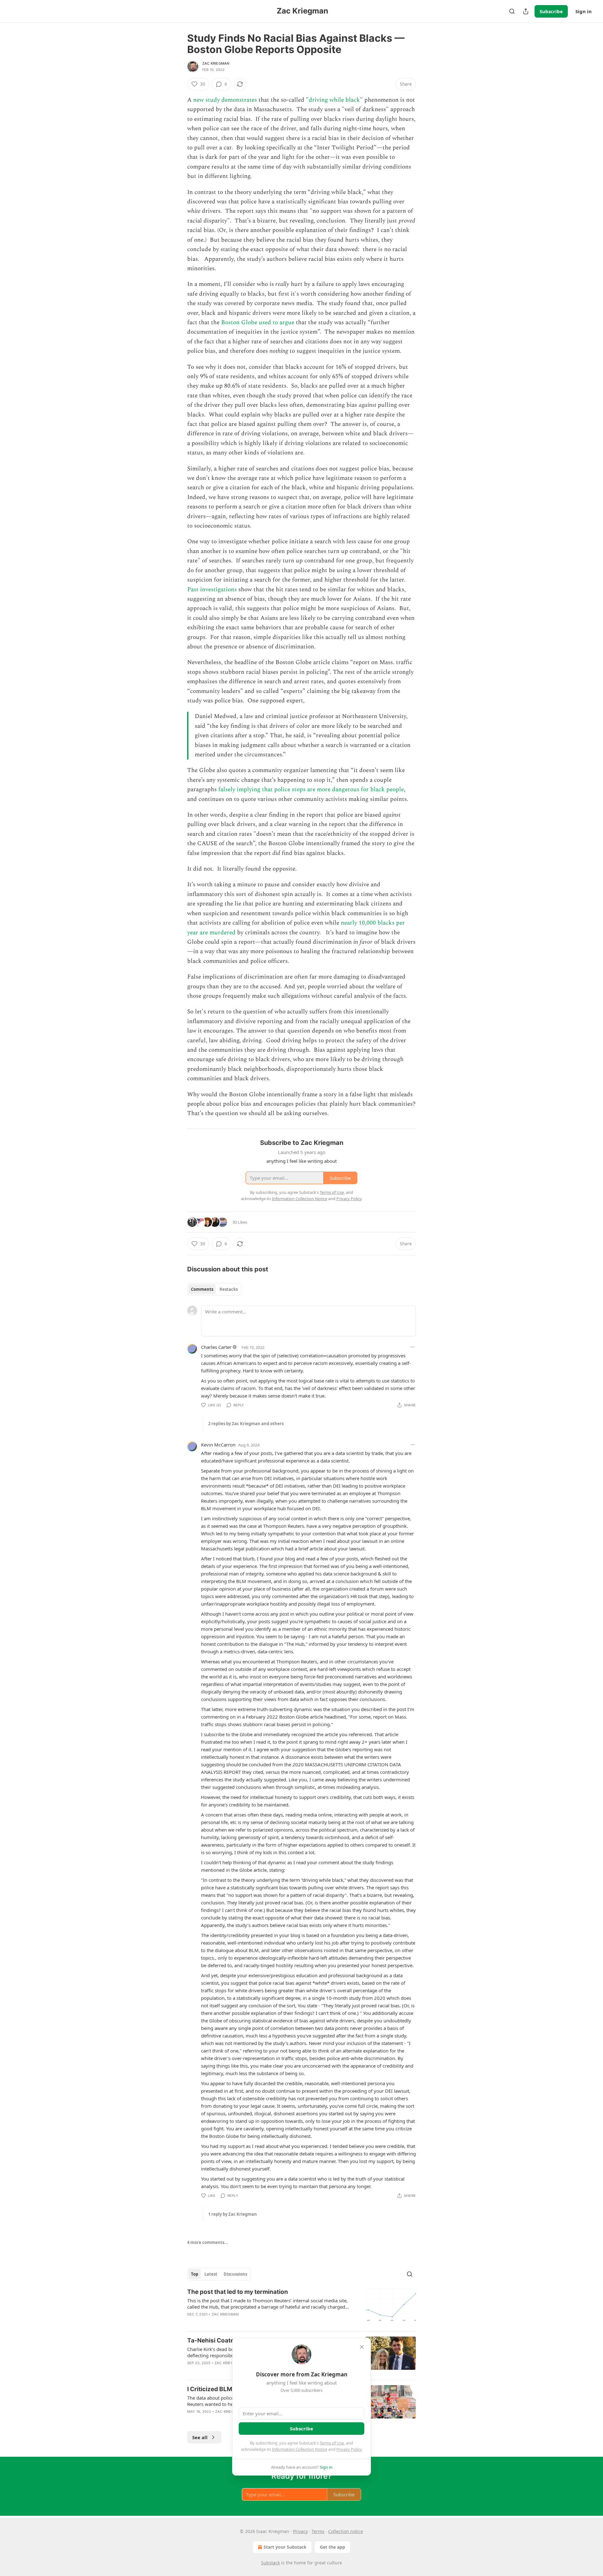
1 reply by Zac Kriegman (233, 2214)
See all (200, 2437)
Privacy (300, 2531)
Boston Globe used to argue (258, 322)
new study (206, 100)
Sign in (584, 11)
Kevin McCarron (218, 1445)
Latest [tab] (211, 2274)
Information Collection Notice (300, 2449)
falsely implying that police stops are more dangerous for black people (311, 789)
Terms (318, 2531)
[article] (301, 2307)
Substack (270, 2563)
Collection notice (346, 2531)
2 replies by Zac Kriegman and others (246, 1424)
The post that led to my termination (238, 2292)
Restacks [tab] (229, 1289)
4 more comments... (208, 2242)
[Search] (512, 11)
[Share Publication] (526, 11)
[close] (362, 2347)
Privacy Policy (349, 2449)
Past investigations (212, 590)
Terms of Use (332, 2443)
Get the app (332, 2547)
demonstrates (239, 100)
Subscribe (551, 11)
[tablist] (214, 1289)
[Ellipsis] (413, 1347)
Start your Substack (285, 2547)
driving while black (334, 100)
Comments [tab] (202, 1289)
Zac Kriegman (216, 63)
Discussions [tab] (235, 2274)
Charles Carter (216, 1347)
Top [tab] (195, 2274)
